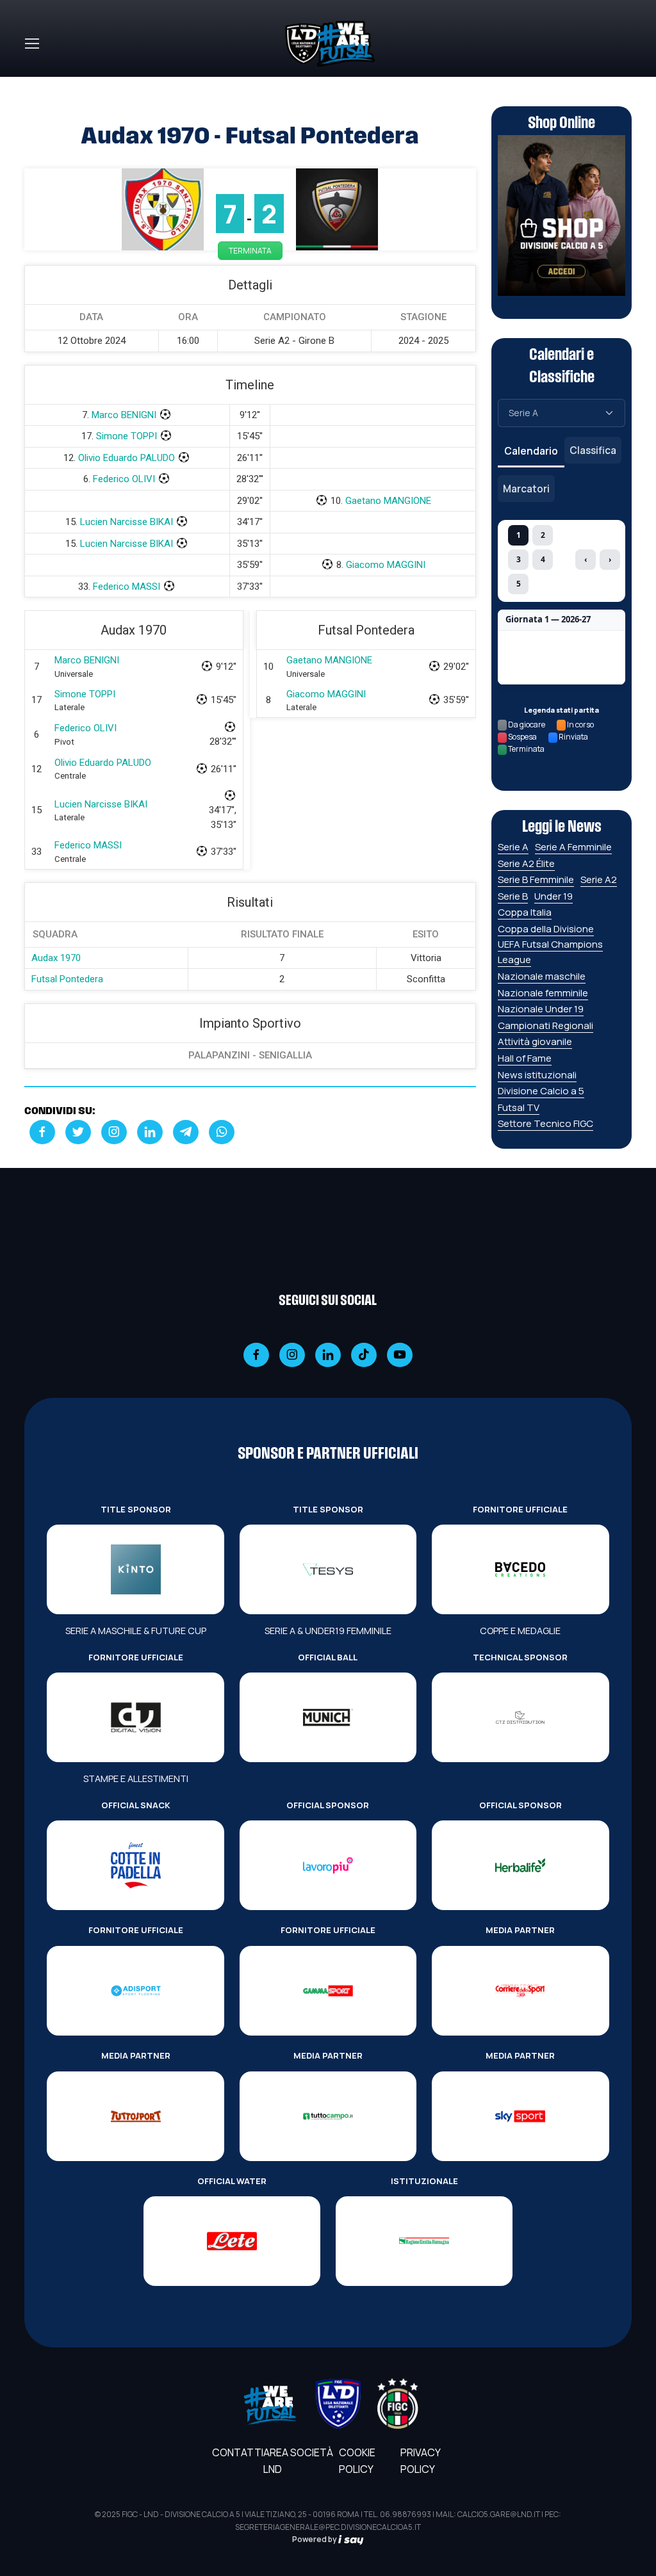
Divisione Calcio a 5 (541, 1091)
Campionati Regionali (545, 1025)
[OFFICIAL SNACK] (135, 1865)
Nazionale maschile (542, 976)
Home (38, 85)
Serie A (513, 847)
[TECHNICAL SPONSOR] (520, 1717)
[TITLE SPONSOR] (135, 1569)
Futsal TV (519, 1107)
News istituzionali (537, 1075)
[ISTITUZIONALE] (424, 2241)
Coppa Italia (525, 912)
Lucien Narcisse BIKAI (127, 522)
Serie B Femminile (536, 879)
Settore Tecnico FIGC (545, 1123)
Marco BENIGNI (124, 415)
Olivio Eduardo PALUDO (127, 458)
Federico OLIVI (124, 479)
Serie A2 (599, 879)
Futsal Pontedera (67, 979)
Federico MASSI (127, 587)
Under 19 (553, 896)
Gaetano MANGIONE (388, 501)
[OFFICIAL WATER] (232, 2241)
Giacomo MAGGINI (386, 565)
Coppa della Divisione (546, 929)
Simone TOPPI (127, 436)
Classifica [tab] (593, 450)
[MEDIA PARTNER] (520, 1991)
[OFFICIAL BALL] (328, 1717)
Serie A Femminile (573, 847)
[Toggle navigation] (31, 44)
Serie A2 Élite (526, 863)
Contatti (238, 2452)
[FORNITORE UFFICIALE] (520, 1569)
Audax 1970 (56, 958)
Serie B (513, 896)
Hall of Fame (525, 1058)
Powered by (315, 2539)
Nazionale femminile (543, 993)
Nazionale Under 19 (541, 1009)
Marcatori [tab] (526, 489)
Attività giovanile (535, 1041)
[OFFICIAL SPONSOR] (328, 1865)
